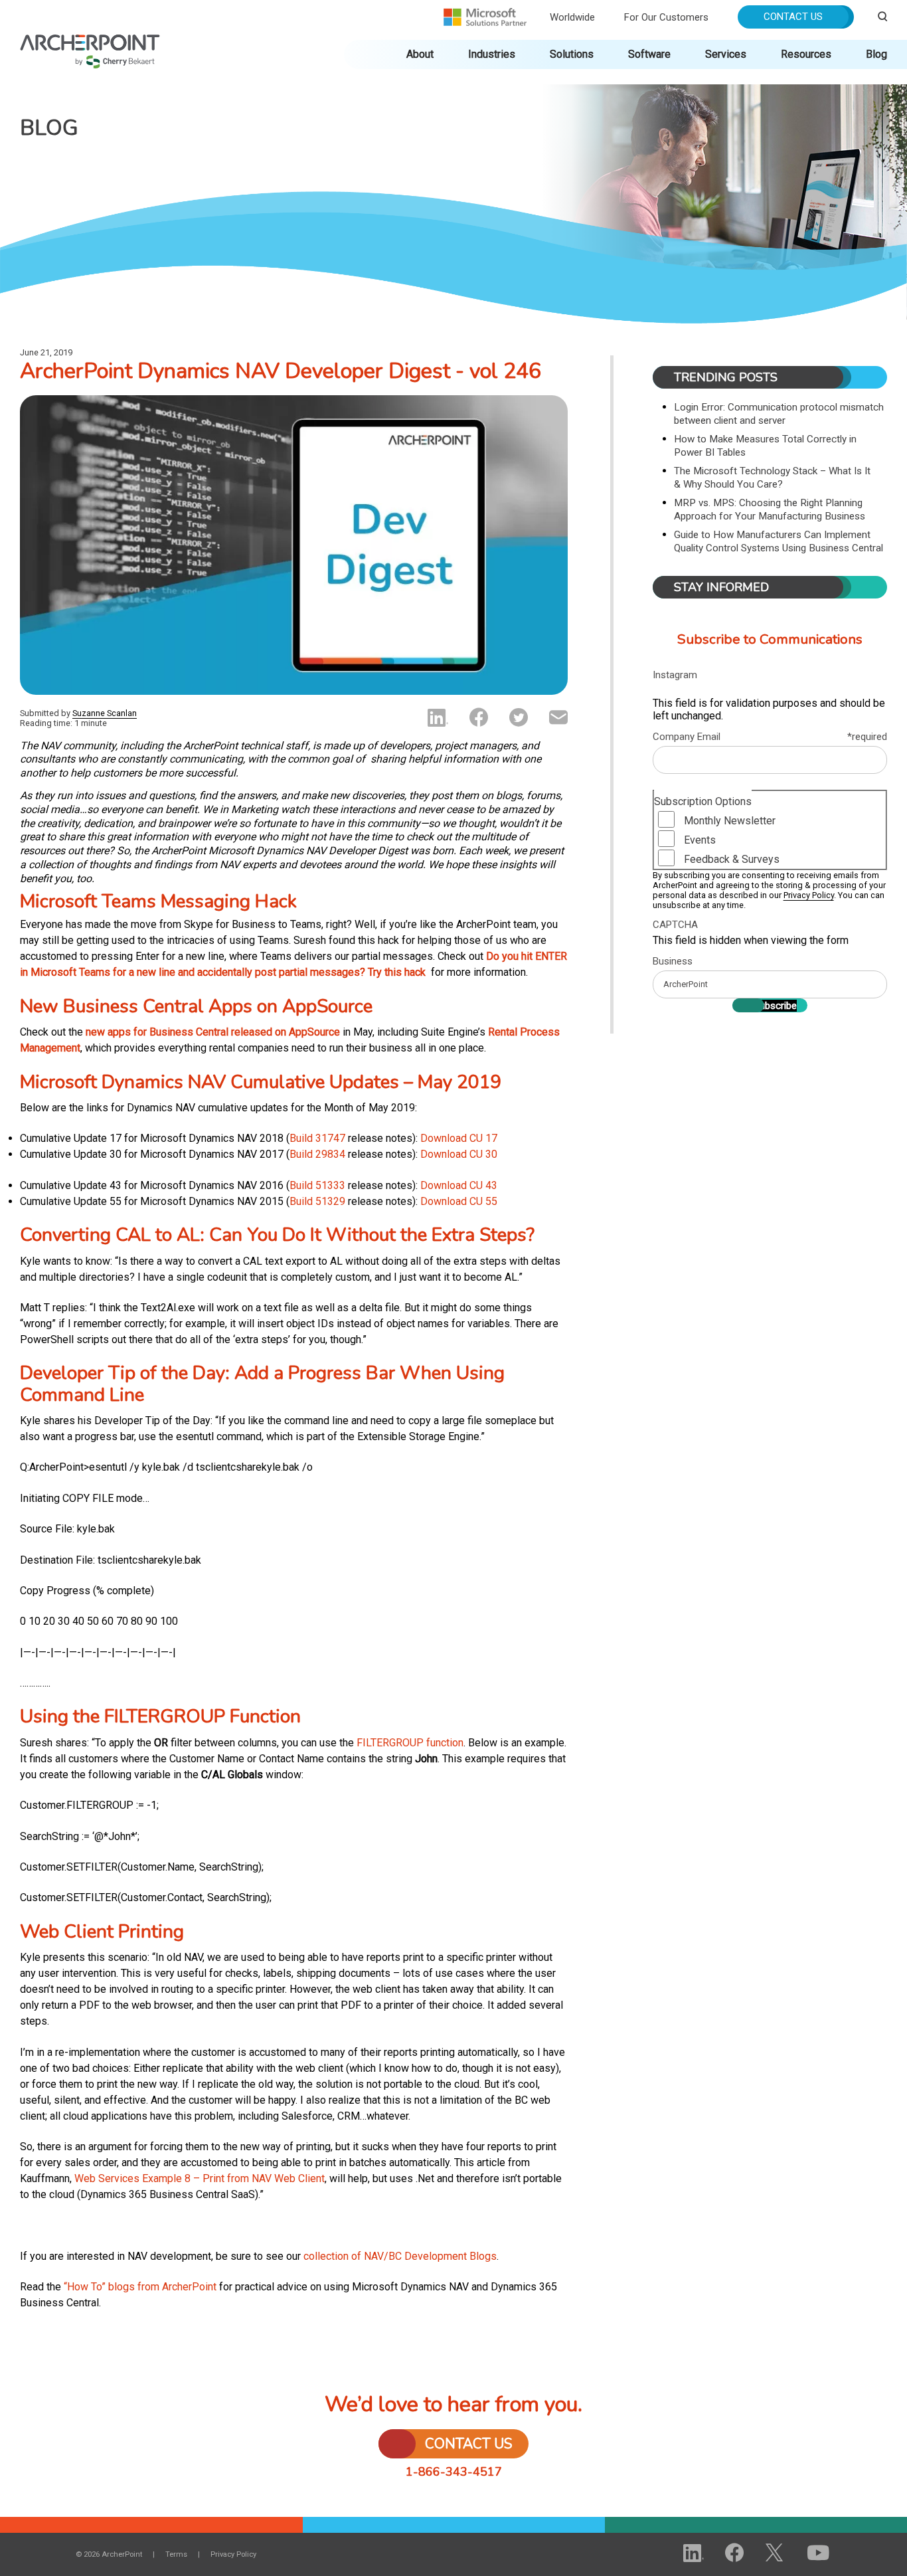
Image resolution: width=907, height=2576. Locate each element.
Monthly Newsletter (730, 821)
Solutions (572, 54)
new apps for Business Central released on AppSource (213, 1032)
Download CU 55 (459, 1201)
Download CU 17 (459, 1138)
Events (700, 840)
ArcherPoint (90, 41)
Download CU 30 (459, 1154)
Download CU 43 (459, 1185)
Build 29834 (317, 1154)
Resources (806, 54)
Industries (492, 54)
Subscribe (775, 1006)
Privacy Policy (809, 895)
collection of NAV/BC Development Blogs (400, 2256)
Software (649, 54)
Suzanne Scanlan (105, 713)
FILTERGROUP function (410, 1743)
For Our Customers (666, 17)
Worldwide (572, 17)
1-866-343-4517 (454, 2472)
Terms (176, 2554)
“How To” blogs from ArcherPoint (140, 2287)
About (420, 54)
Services (726, 54)
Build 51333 (317, 1185)
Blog (876, 54)
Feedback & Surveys (732, 859)
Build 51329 (317, 1201)
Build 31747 (317, 1138)
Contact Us (793, 17)
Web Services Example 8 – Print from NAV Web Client (200, 2178)
